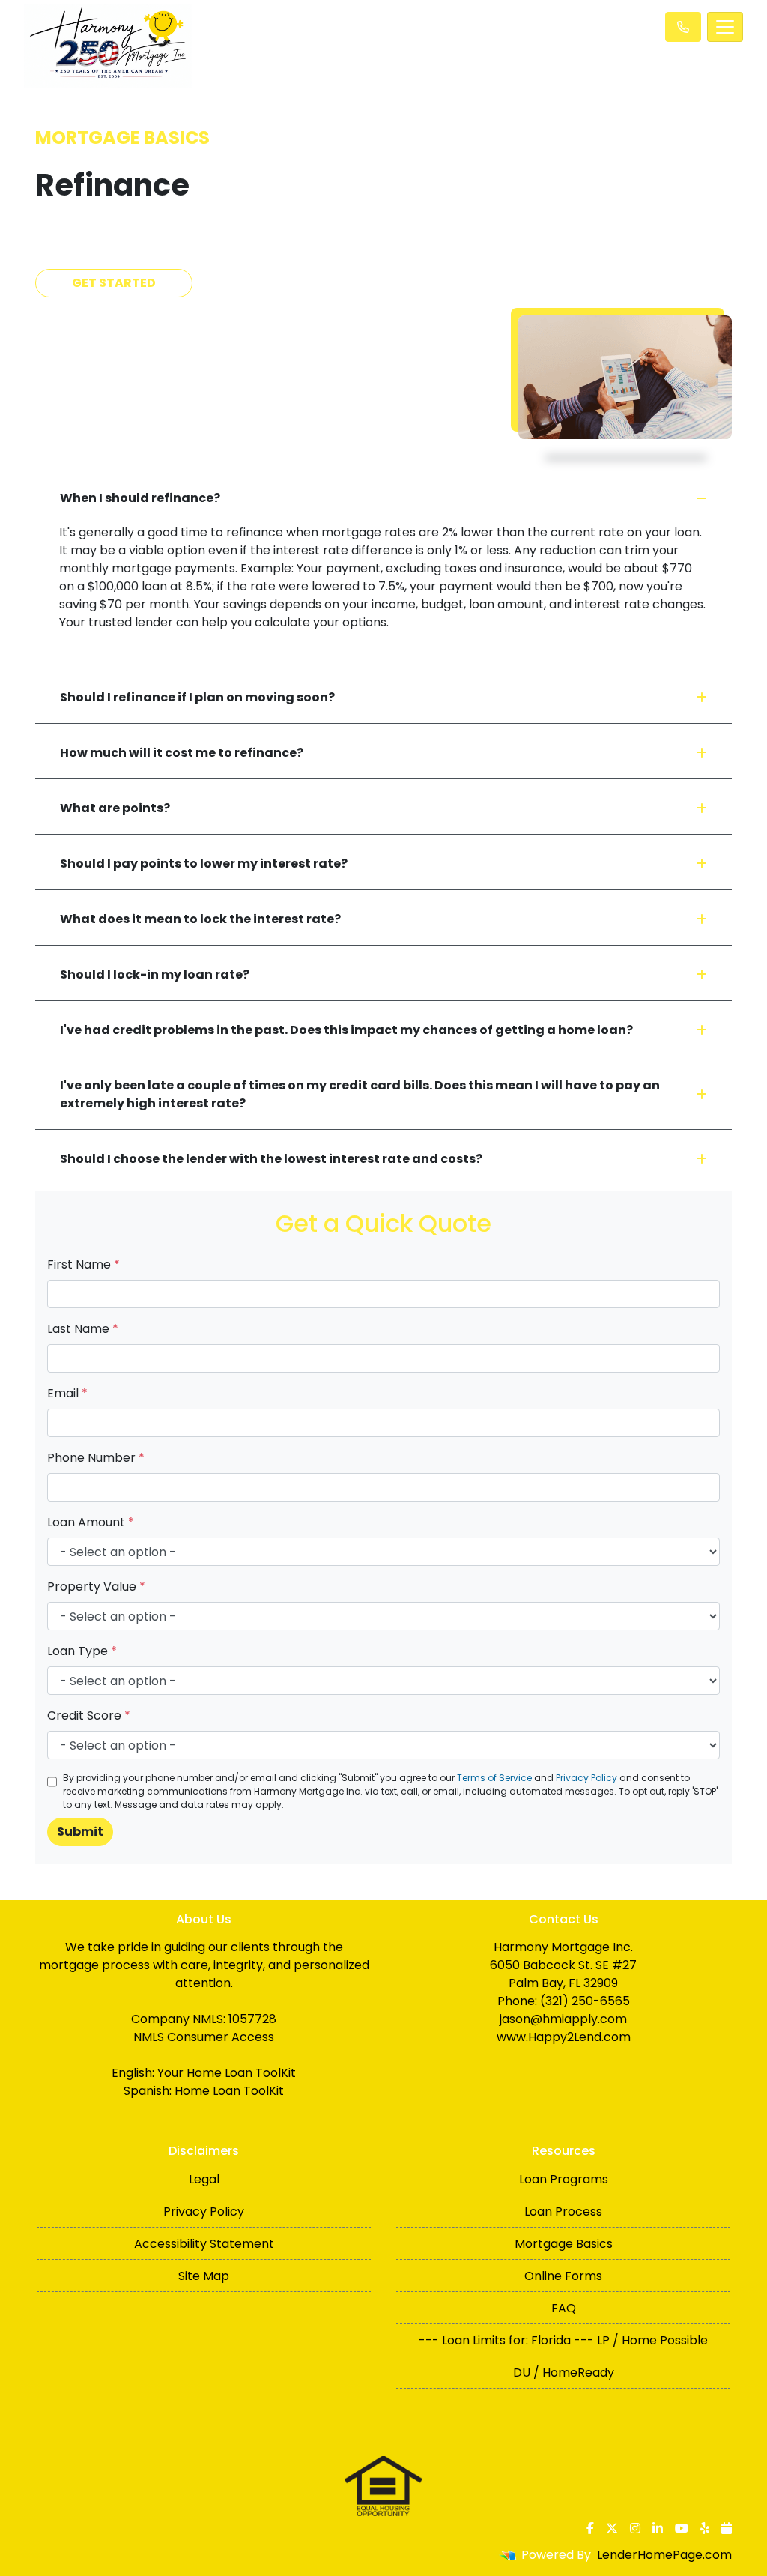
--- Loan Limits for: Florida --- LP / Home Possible (563, 2340)
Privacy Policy (586, 1778)
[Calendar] (727, 2528)
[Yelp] (705, 2528)
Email (67, 1393)
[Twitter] (612, 2528)
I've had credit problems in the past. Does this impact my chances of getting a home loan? (346, 1030)
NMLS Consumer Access (204, 2037)
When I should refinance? (140, 498)
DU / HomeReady (564, 2373)
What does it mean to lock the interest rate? (200, 919)
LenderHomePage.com (664, 2555)
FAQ (564, 2308)
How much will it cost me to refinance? (182, 753)
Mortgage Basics (564, 2244)
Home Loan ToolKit (229, 2091)
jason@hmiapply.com (563, 2019)
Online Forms (563, 2276)
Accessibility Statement (204, 2244)
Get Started (114, 283)
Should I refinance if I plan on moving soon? (197, 697)
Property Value (96, 1587)
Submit (80, 1832)
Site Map (204, 2276)
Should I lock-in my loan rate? (155, 974)
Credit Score (89, 1715)
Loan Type (82, 1651)
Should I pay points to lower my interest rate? (204, 864)
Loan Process (563, 2211)
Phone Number (96, 1458)
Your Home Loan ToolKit (227, 2073)
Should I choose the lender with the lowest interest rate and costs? (271, 1159)
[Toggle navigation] (725, 27)
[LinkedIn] (658, 2528)
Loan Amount (91, 1522)
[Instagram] (635, 2528)
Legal (204, 2179)
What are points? (115, 808)
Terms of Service (494, 1778)
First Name (84, 1264)
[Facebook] (590, 2528)
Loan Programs (564, 2179)
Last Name (83, 1329)
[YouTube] (682, 2528)
